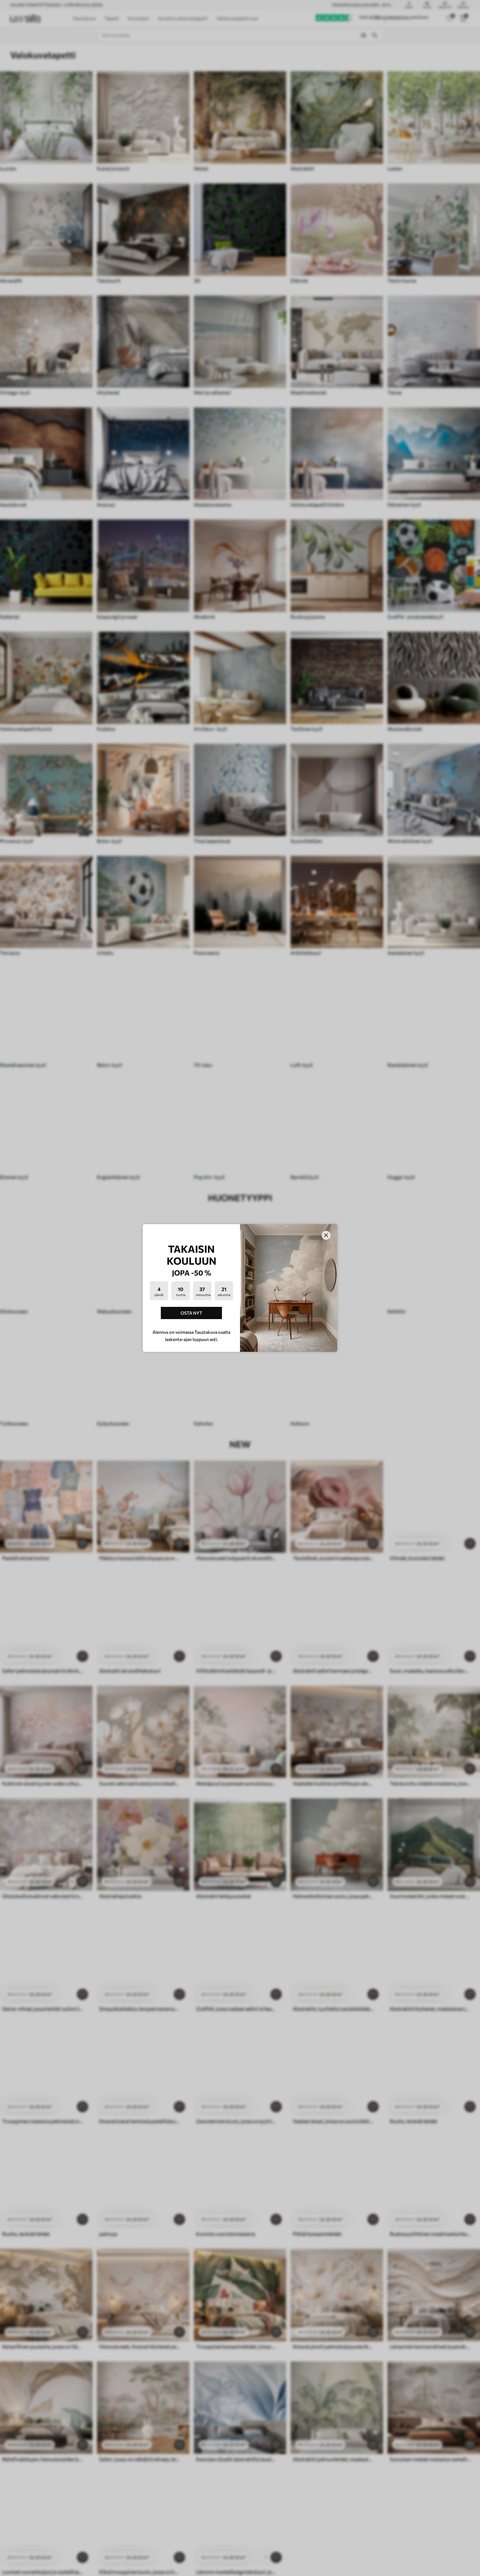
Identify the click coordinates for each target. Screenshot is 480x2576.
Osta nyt (191, 1313)
